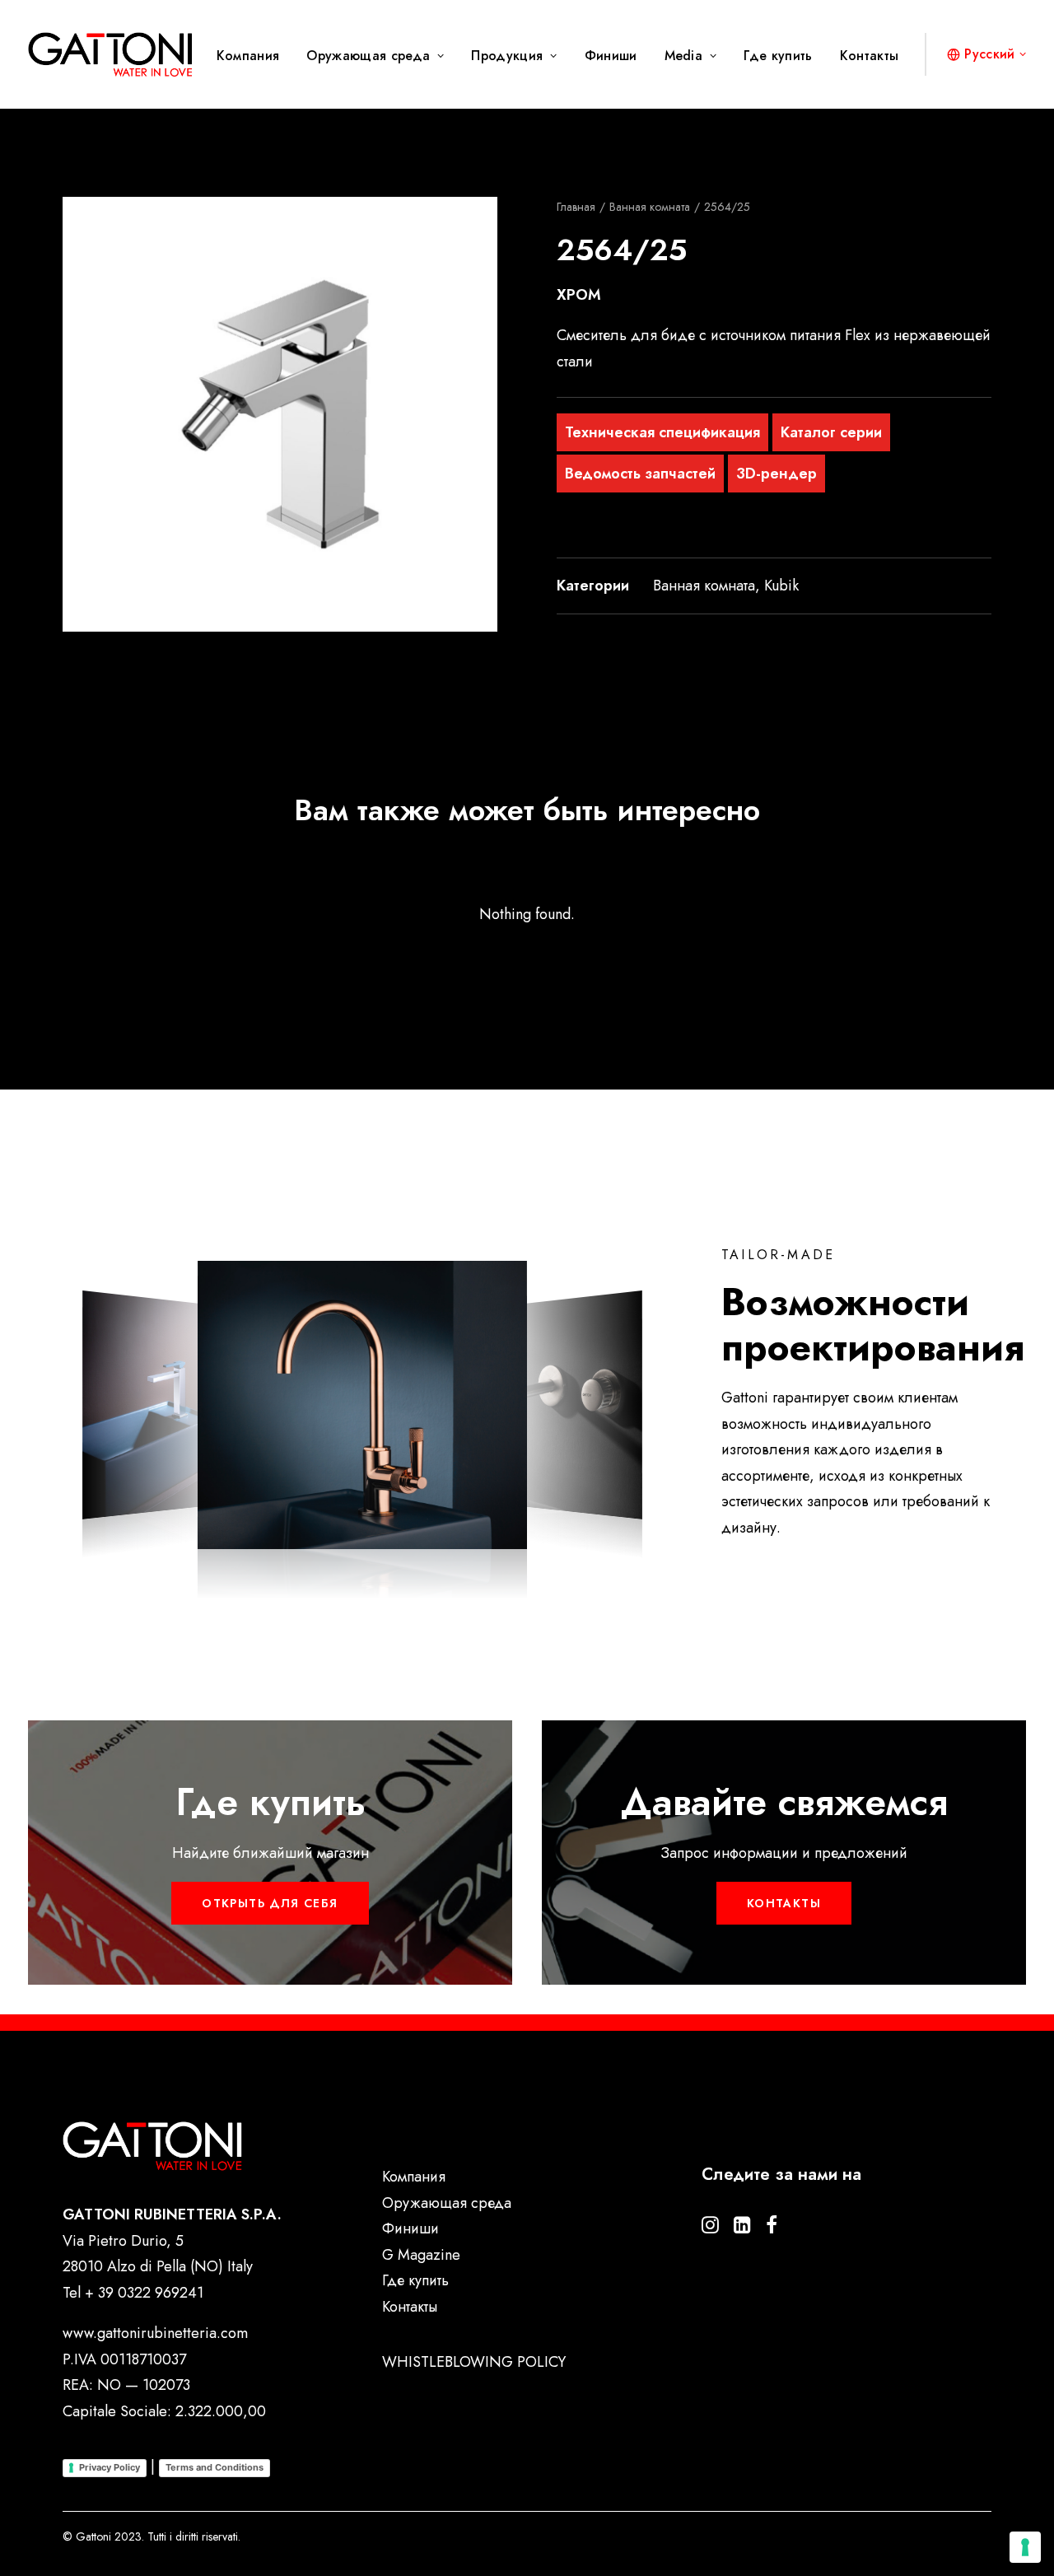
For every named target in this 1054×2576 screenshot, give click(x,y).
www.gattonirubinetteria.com (155, 2333)
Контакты (870, 56)
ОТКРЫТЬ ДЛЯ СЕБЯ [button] (270, 1903)
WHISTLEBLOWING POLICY (474, 2362)
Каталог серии (831, 432)
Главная (576, 207)
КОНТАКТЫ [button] (784, 1903)
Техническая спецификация (662, 432)
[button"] (710, 2228)
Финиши (611, 56)
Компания (248, 56)
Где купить (778, 56)
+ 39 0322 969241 (144, 2293)
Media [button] (684, 56)
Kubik (781, 586)
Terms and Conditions (215, 2467)
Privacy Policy (110, 2467)
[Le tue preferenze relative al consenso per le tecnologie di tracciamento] (1025, 2547)
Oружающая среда (368, 56)
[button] (280, 414)
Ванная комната (650, 207)
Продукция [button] (507, 56)
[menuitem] (254, 56)
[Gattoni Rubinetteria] (110, 54)
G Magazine (421, 2255)
